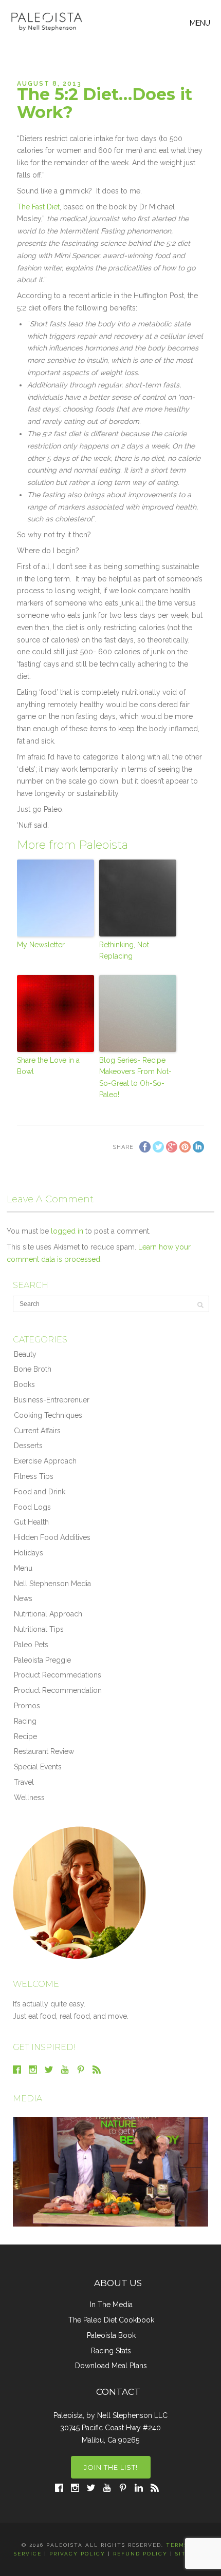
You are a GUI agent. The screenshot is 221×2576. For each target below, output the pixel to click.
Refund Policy (140, 2554)
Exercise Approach (45, 1461)
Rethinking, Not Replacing (124, 950)
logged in (67, 1231)
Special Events (38, 1767)
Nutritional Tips (39, 1629)
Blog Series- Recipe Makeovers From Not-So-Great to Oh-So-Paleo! (135, 1077)
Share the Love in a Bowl (48, 1066)
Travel (24, 1782)
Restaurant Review (44, 1751)
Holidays (29, 1553)
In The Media (111, 2305)
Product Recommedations (58, 1675)
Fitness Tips (34, 1476)
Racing (25, 1721)
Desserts (28, 1446)
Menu (23, 1568)
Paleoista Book (111, 2335)
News (23, 1598)
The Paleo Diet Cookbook (111, 2320)
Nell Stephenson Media (52, 1584)
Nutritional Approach (48, 1614)
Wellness (29, 1798)
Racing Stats (111, 2351)
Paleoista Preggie (42, 1660)
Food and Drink (40, 1492)
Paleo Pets (31, 1645)
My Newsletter (41, 945)
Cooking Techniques (48, 1415)
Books (24, 1384)
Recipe (25, 1736)
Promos (27, 1706)
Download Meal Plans (111, 2366)
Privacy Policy (77, 2554)
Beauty (25, 1354)
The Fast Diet (38, 207)
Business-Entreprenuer (52, 1400)
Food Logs (32, 1507)
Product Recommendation (58, 1690)
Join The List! (111, 2467)
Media (27, 2099)
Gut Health (31, 1522)
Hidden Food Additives (52, 1537)
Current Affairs (37, 1431)
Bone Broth (33, 1369)
